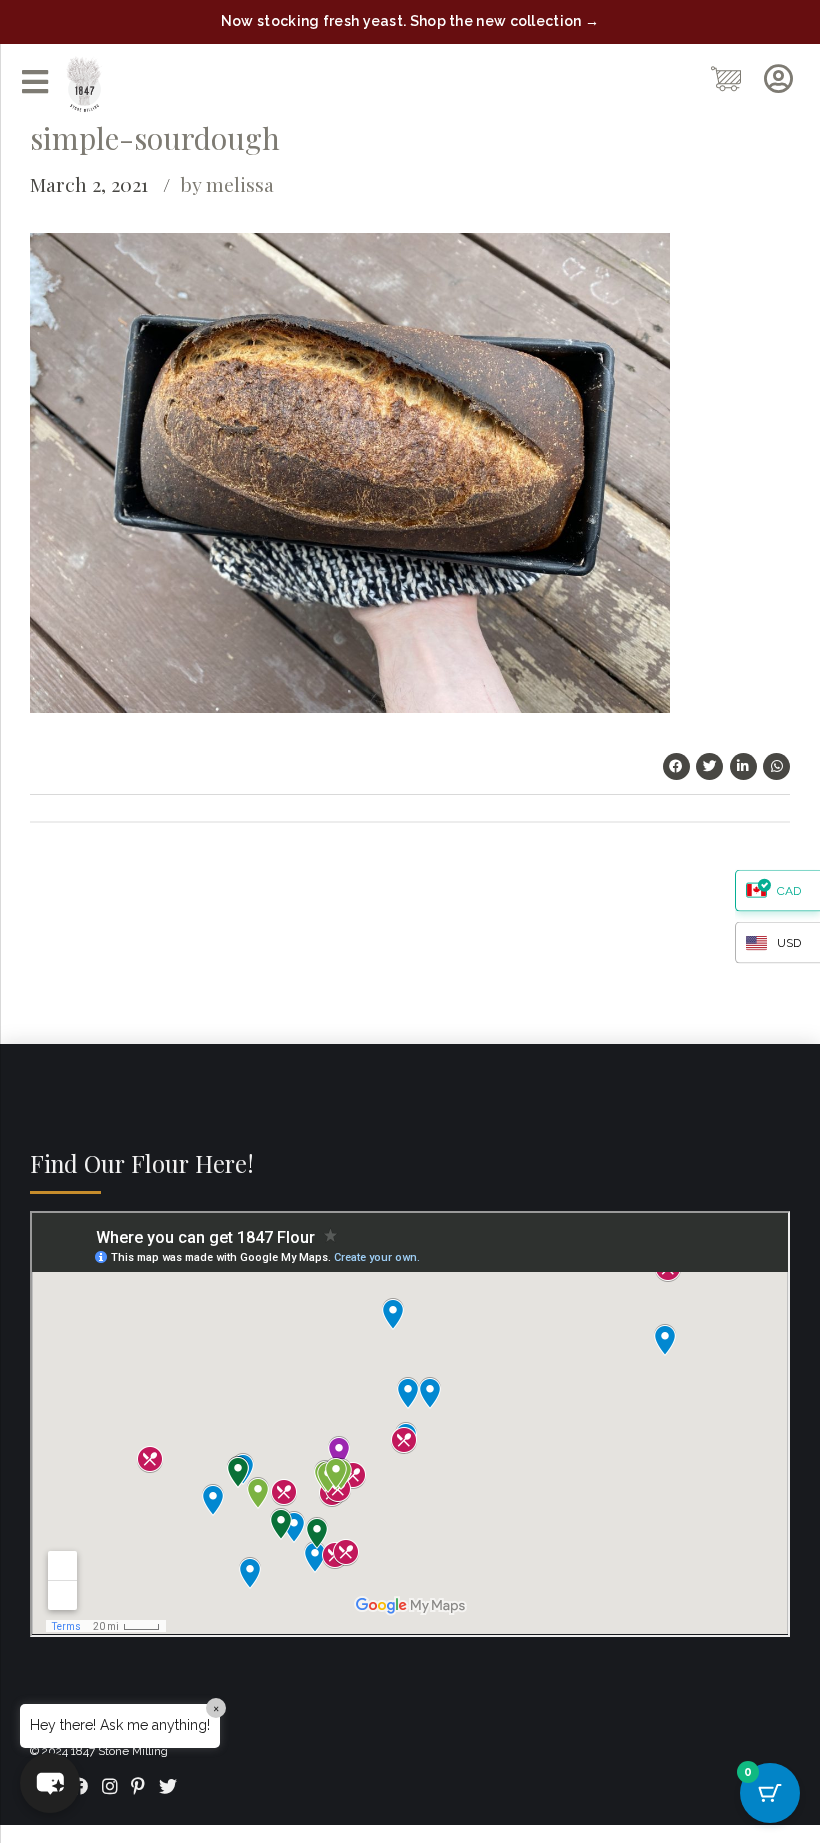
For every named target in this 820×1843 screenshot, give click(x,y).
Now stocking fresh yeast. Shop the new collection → (410, 21)
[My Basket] (727, 79)
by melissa (227, 184)
